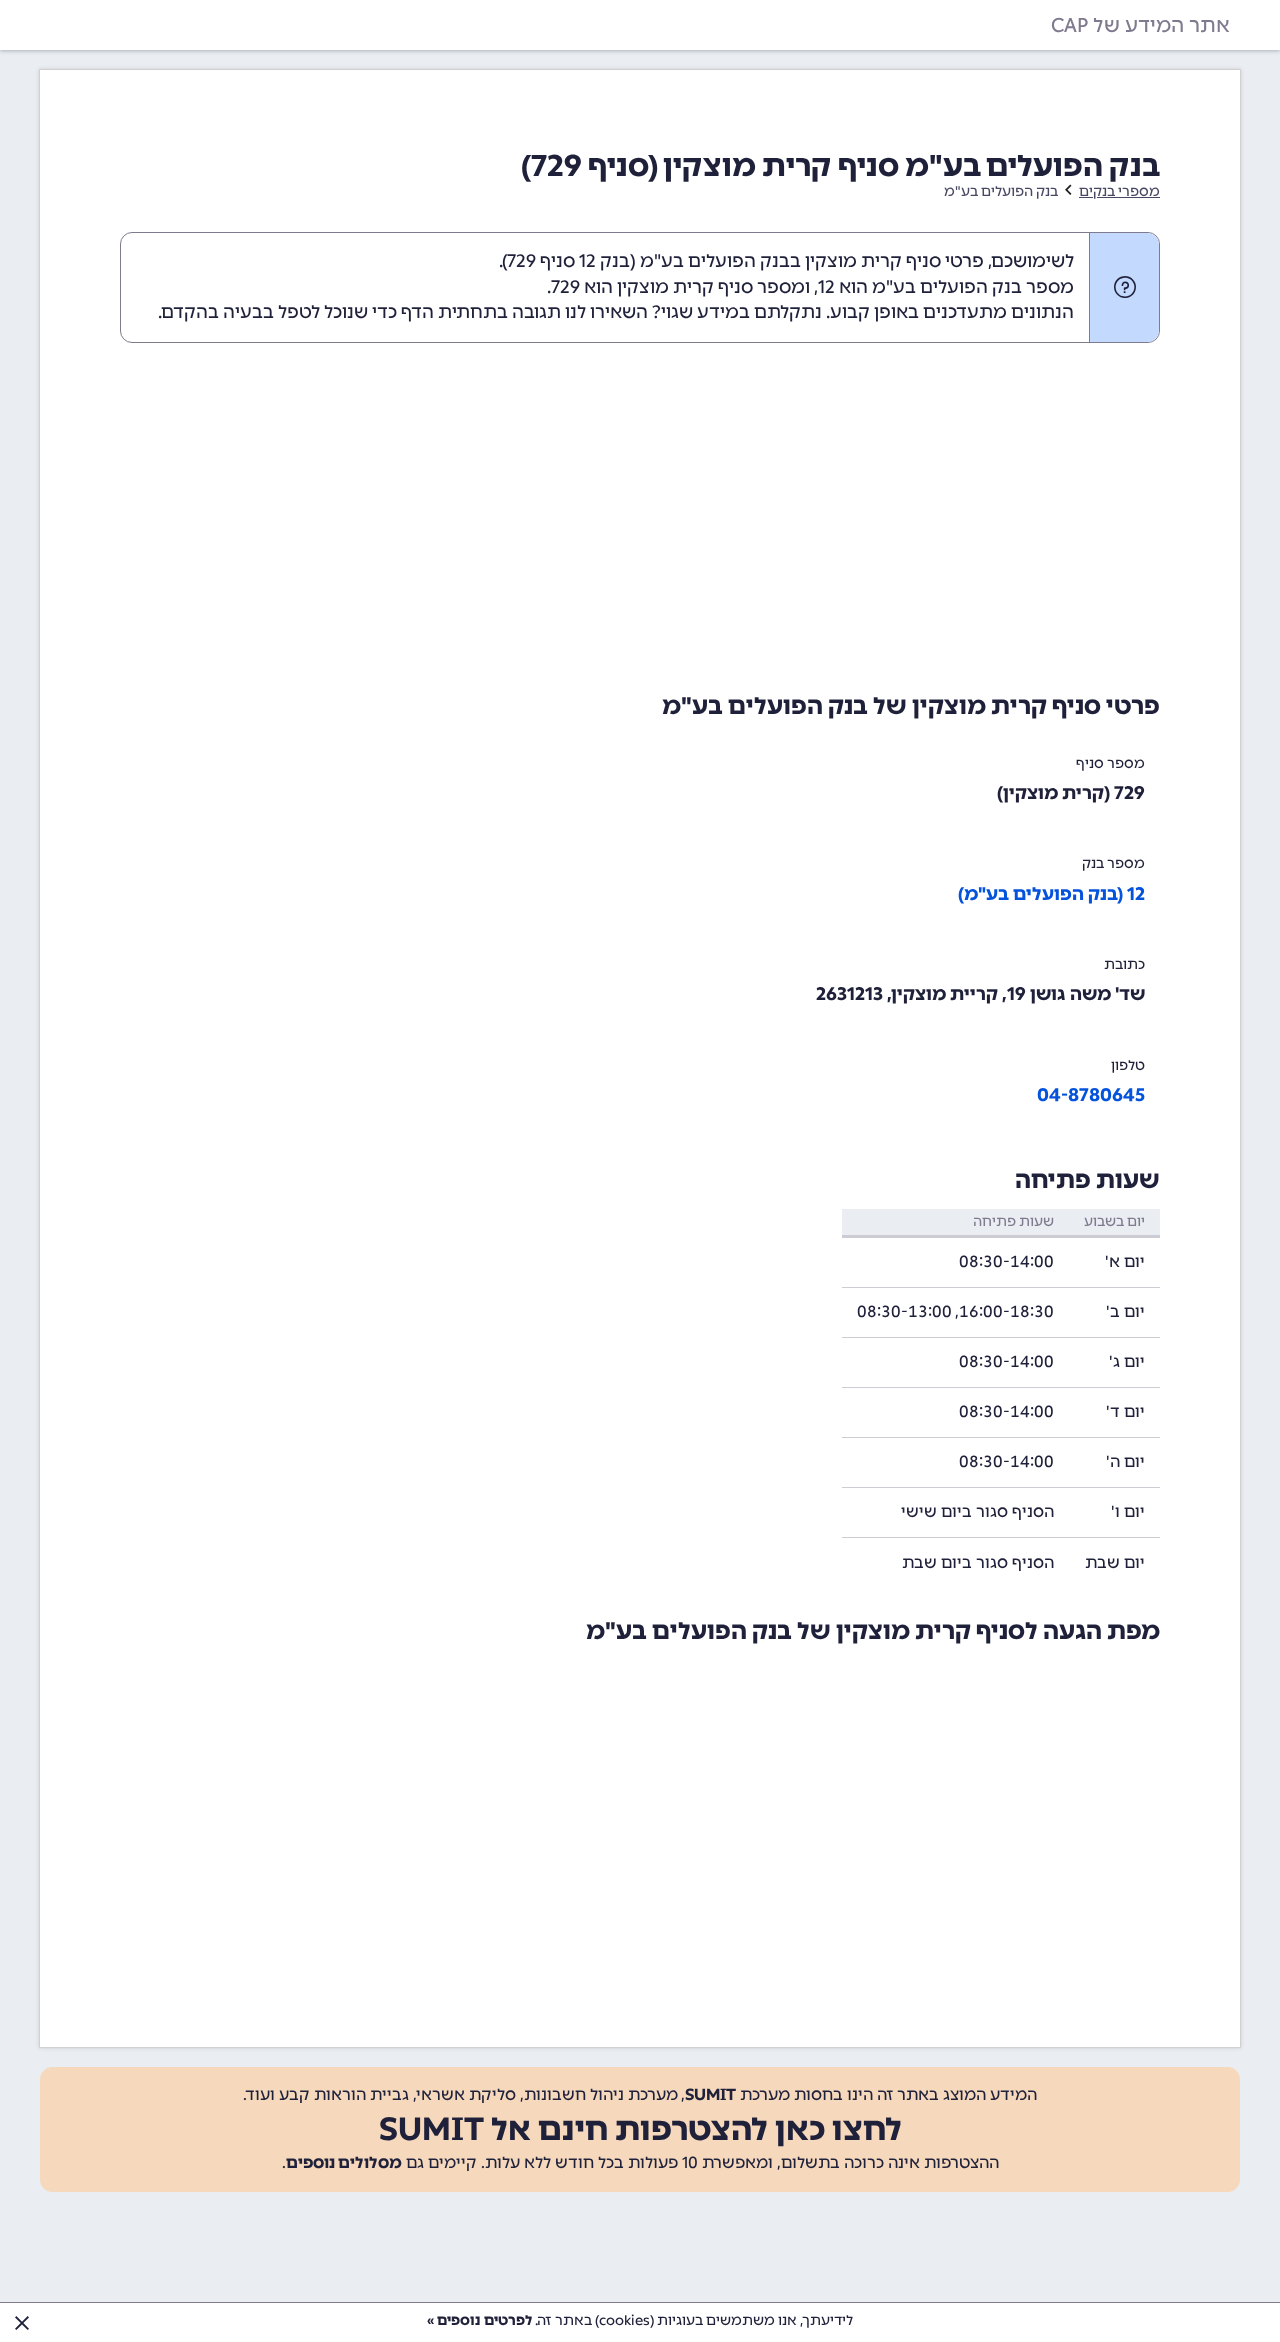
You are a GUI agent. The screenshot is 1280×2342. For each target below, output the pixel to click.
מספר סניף (1110, 763)
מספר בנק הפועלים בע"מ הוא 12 (946, 287)
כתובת (1124, 964)
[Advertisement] (640, 513)
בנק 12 (604, 261)
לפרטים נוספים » (479, 2320)
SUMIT (710, 2094)
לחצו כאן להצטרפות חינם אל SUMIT (640, 2129)
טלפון (1128, 1065)
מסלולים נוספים (344, 2162)
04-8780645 (1091, 1095)
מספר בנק (1113, 863)
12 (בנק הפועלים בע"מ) (1051, 894)
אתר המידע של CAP (1140, 25)
